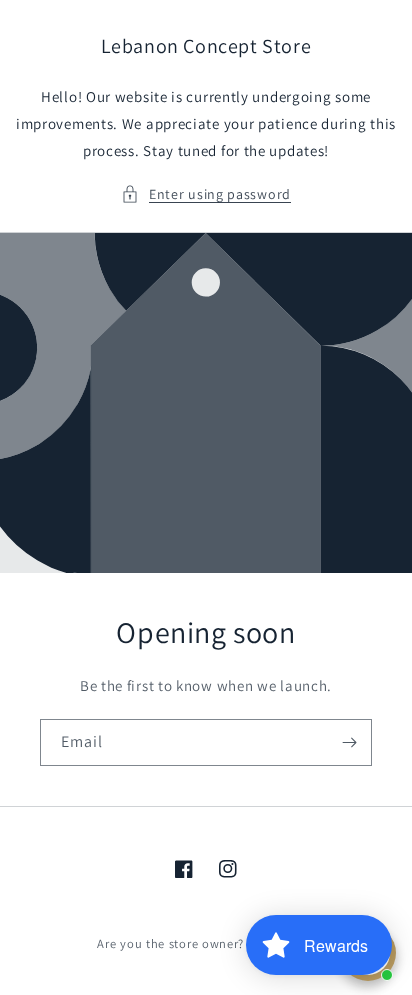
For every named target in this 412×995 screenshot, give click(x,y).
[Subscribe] (349, 742)
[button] (206, 194)
